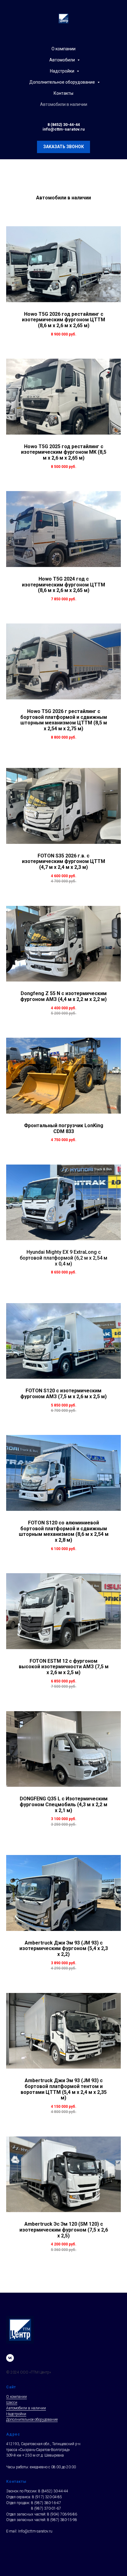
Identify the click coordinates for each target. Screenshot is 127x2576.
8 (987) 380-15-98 (62, 2520)
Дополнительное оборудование (63, 82)
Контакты (63, 93)
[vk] (10, 2358)
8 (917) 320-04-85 (47, 2497)
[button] (63, 147)
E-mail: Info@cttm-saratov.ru (29, 2531)
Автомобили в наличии (64, 104)
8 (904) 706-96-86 (62, 2514)
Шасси (12, 2403)
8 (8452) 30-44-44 (64, 125)
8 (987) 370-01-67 (46, 2508)
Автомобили (63, 60)
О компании (63, 49)
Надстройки (63, 71)
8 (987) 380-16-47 (46, 2503)
